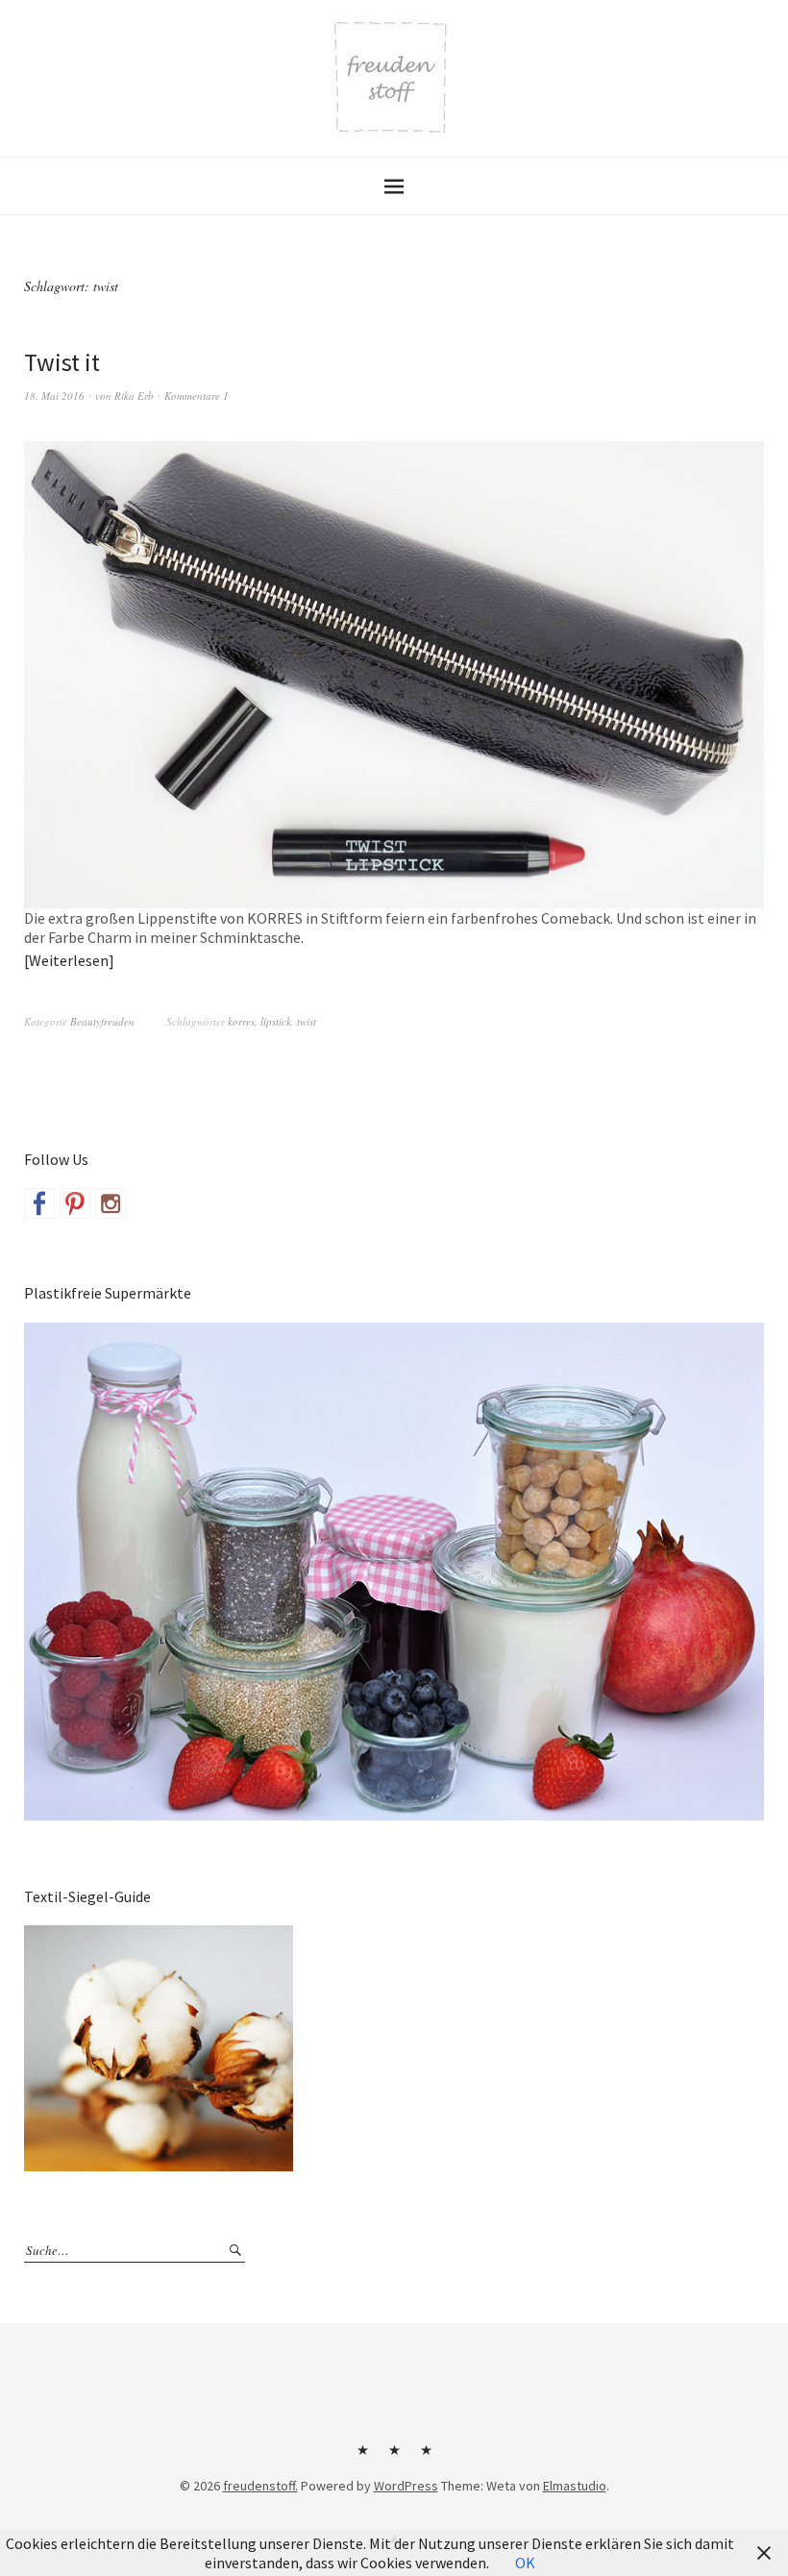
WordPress (406, 2486)
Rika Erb (134, 396)
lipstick (276, 1021)
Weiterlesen (69, 960)
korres (241, 1021)
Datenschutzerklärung (426, 2457)
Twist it (62, 362)
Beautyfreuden (102, 1021)
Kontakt (362, 2457)
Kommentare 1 (197, 396)
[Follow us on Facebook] (39, 1203)
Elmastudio (575, 2486)
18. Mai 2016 (54, 396)
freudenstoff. (260, 2486)
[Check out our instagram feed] (111, 1203)
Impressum (394, 2457)
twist (307, 1021)
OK (525, 2563)
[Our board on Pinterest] (75, 1203)
